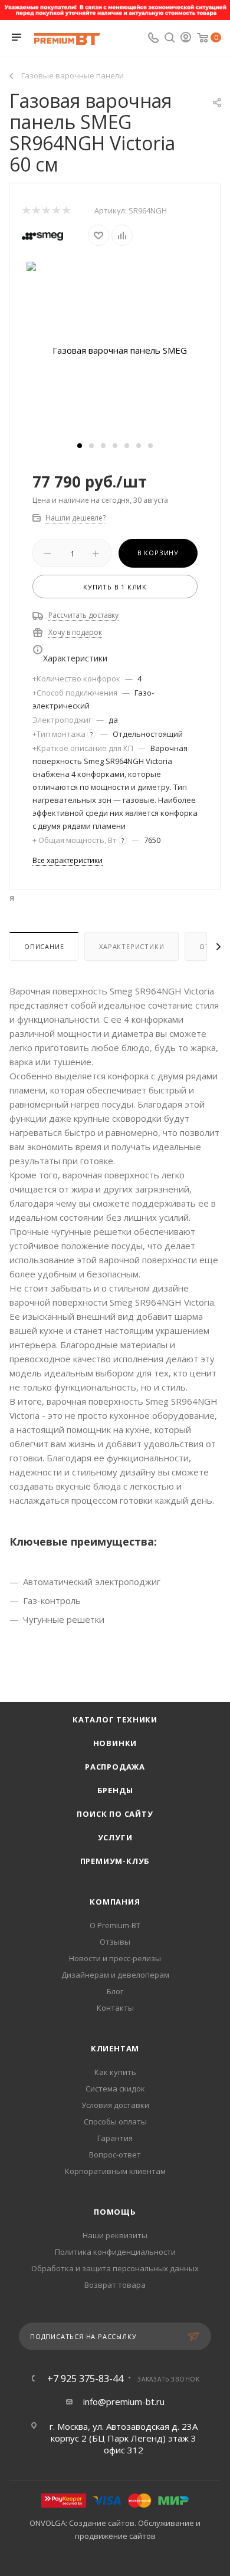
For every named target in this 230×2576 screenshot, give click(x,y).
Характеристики (132, 946)
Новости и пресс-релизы (115, 1958)
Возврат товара (115, 2285)
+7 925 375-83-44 (85, 2379)
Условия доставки (115, 2105)
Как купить (115, 2072)
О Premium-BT (115, 1925)
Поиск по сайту (115, 1814)
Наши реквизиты (115, 2235)
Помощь (115, 2212)
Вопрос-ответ (115, 2155)
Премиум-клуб (115, 1861)
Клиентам (115, 2048)
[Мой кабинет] (186, 38)
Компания (115, 1902)
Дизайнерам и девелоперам (115, 1975)
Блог (115, 1991)
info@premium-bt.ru (124, 2402)
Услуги (115, 1837)
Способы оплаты (115, 2122)
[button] (80, 446)
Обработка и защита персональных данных (115, 2268)
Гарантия (115, 2138)
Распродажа (115, 1767)
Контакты (115, 2008)
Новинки (115, 1743)
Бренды (115, 1790)
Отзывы (115, 1942)
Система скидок (115, 2089)
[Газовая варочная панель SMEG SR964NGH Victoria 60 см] (115, 349)
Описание (44, 946)
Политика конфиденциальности (115, 2252)
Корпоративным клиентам (115, 2171)
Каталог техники (115, 1719)
